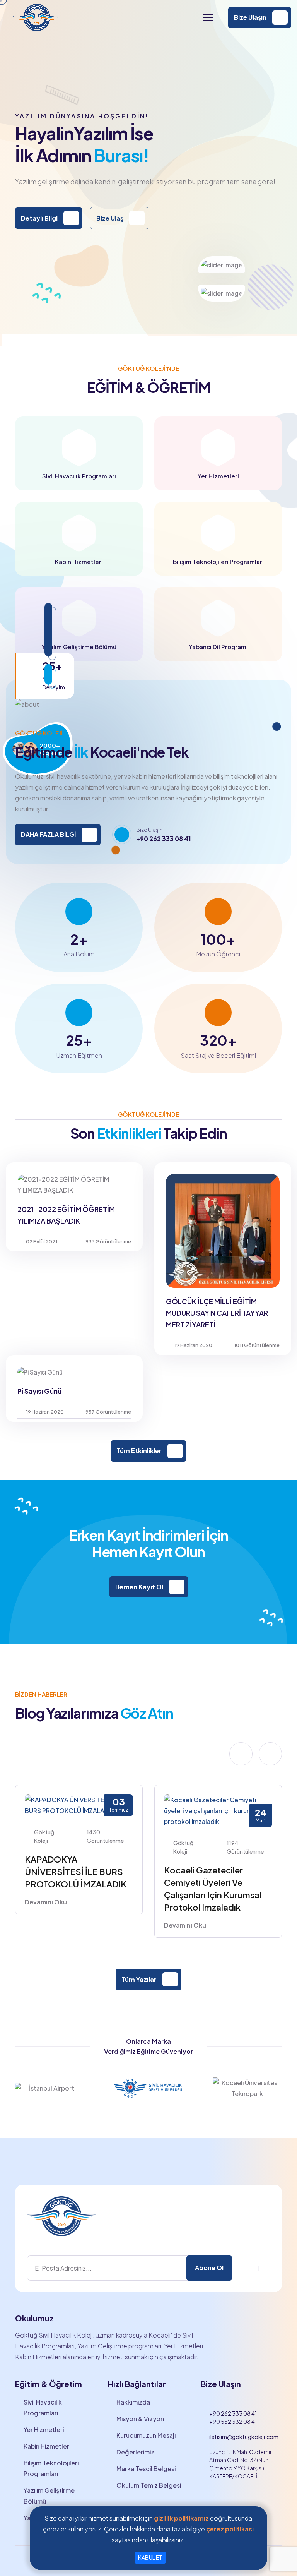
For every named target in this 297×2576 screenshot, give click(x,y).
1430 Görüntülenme (105, 1836)
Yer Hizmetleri (44, 2429)
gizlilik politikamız (181, 2518)
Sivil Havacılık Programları (43, 2407)
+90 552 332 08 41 (233, 2422)
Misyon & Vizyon (140, 2419)
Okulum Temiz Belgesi (149, 2485)
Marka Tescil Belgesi (146, 2469)
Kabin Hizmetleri (47, 2446)
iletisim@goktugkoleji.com (244, 2437)
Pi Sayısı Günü (39, 1391)
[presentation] (241, 1754)
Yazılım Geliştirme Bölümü (49, 2496)
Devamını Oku (46, 1902)
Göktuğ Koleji (44, 1836)
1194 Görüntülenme (245, 1847)
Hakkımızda (133, 2402)
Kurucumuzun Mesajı (146, 2435)
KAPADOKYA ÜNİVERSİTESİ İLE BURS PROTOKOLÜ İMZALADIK (76, 1872)
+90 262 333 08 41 (164, 839)
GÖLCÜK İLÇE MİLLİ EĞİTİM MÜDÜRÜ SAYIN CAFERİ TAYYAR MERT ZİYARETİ (217, 1313)
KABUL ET (150, 2557)
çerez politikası (230, 2529)
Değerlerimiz (135, 2452)
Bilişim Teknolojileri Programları (51, 2468)
